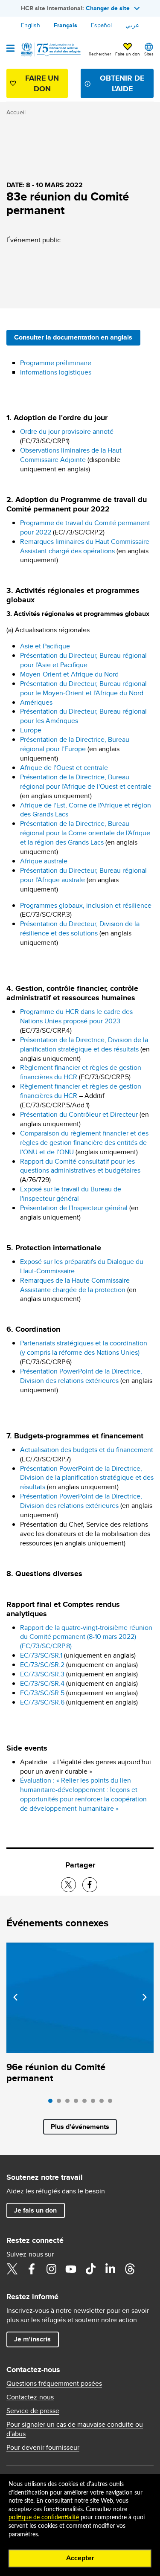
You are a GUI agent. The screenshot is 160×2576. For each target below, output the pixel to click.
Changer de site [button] (108, 8)
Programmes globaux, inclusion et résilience (86, 905)
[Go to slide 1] (52, 2103)
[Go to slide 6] (95, 2103)
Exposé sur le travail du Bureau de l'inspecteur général (71, 1194)
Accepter (80, 2558)
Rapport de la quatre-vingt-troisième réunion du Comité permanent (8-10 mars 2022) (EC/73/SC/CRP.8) (86, 1637)
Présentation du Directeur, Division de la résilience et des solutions (80, 928)
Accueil (16, 112)
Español (101, 25)
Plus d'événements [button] (80, 2127)
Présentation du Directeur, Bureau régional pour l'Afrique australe (83, 875)
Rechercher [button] (100, 54)
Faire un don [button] (128, 54)
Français (65, 25)
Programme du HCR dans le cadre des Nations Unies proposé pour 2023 (76, 1016)
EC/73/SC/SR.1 (41, 1655)
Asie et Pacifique (45, 646)
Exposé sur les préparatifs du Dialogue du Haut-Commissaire (82, 1266)
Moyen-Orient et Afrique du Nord (69, 674)
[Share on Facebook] (90, 1885)
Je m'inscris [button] (32, 2339)
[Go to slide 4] (78, 2103)
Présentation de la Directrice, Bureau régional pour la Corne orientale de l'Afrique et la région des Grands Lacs (85, 833)
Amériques (36, 702)
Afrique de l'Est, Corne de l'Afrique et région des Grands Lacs (86, 810)
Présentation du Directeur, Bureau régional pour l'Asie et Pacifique (83, 660)
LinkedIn (110, 2269)
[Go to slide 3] (70, 2103)
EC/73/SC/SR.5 (42, 1693)
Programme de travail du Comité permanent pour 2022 (85, 527)
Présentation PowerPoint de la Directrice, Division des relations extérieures (81, 1376)
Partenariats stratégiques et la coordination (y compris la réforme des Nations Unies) (84, 1348)
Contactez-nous (30, 2397)
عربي (132, 25)
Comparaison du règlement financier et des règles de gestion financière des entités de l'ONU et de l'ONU (84, 1143)
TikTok (90, 2269)
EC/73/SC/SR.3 (42, 1674)
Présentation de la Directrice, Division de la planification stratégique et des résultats (84, 1044)
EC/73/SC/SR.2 (42, 1665)
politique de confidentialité (44, 2518)
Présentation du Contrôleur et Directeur (80, 1114)
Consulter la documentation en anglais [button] (73, 337)
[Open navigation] (10, 49)
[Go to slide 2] (61, 2103)
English (31, 25)
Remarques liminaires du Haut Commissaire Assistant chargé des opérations (85, 546)
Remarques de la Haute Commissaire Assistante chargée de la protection (75, 1285)
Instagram (51, 2269)
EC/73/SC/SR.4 (42, 1683)
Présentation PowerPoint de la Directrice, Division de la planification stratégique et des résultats (87, 1478)
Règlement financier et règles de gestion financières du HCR (81, 1072)
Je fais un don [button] (35, 2210)
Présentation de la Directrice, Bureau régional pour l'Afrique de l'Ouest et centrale (86, 782)
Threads (130, 2269)
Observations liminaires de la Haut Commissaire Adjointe (71, 455)
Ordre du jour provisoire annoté (67, 431)
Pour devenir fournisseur (43, 2448)
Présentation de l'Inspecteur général (74, 1208)
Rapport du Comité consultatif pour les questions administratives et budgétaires (80, 1166)
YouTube (71, 2269)
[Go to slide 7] (104, 2103)
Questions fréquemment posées (54, 2384)
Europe (31, 730)
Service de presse (33, 2411)
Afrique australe (44, 861)
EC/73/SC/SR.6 (42, 1702)
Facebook (32, 2269)
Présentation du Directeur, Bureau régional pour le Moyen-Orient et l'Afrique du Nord (83, 688)
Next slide (145, 1997)
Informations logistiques (56, 372)
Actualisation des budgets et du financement (87, 1450)
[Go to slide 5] (87, 2103)
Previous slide (15, 1997)
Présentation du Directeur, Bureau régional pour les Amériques (83, 716)
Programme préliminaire (56, 363)
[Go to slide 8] (112, 2103)
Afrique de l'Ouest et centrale (64, 768)
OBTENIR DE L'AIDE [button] (122, 83)
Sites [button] (149, 54)
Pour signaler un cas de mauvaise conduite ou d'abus (75, 2429)
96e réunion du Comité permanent (56, 2072)
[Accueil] (50, 49)
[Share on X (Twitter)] (68, 1885)
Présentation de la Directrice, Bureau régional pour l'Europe (75, 744)
